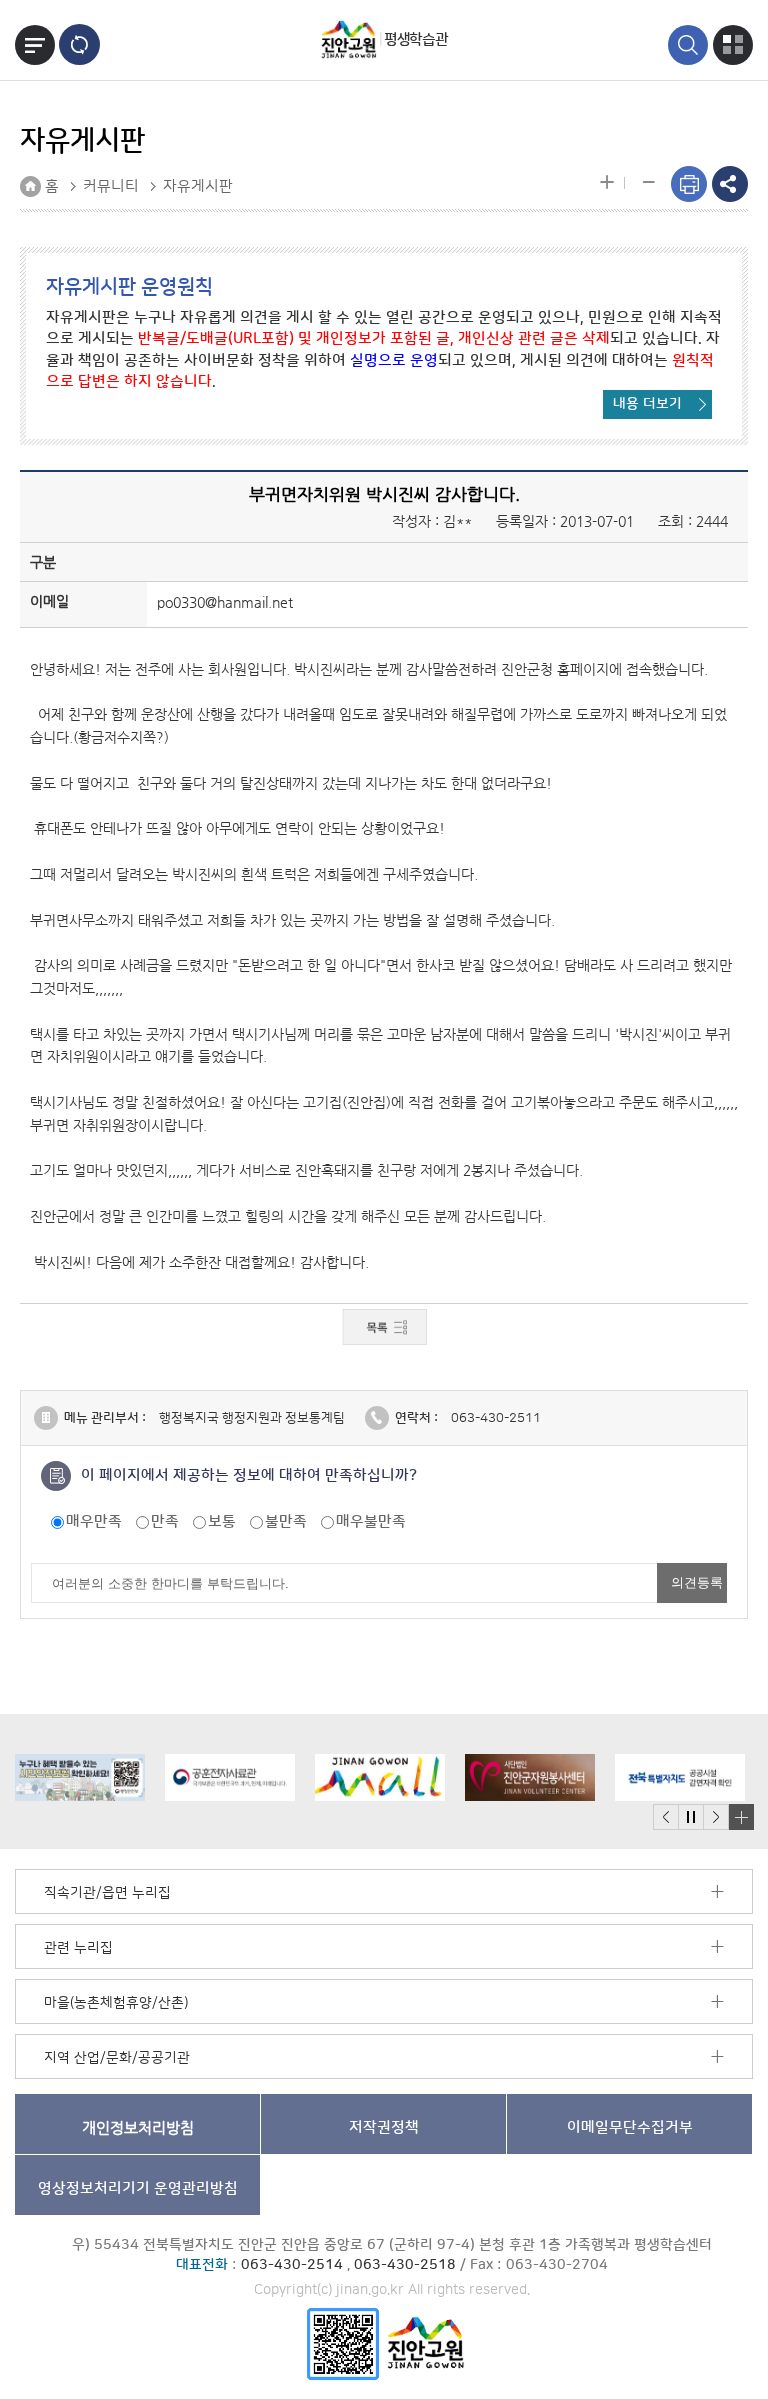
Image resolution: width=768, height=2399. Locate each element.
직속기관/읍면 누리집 (107, 1893)
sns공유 (730, 184)
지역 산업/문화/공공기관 (117, 2058)
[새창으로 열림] (80, 1777)
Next (716, 1817)
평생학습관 (415, 39)
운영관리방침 (138, 2188)
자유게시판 (198, 186)
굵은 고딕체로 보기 (79, 44)
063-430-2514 (292, 2265)
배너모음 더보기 (741, 1817)
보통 (222, 1521)
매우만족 (94, 1521)
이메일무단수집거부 (630, 2127)
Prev (666, 1817)
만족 (165, 1521)
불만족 (286, 1521)
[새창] (343, 2342)
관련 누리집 (78, 1948)
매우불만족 (371, 1521)
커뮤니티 (111, 186)
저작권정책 (384, 2127)
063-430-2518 (405, 2265)
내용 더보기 (647, 404)
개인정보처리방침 (138, 2127)
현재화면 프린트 (689, 184)
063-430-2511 (496, 1418)
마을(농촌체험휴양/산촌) (116, 2003)
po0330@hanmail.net (225, 602)
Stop (690, 1817)
